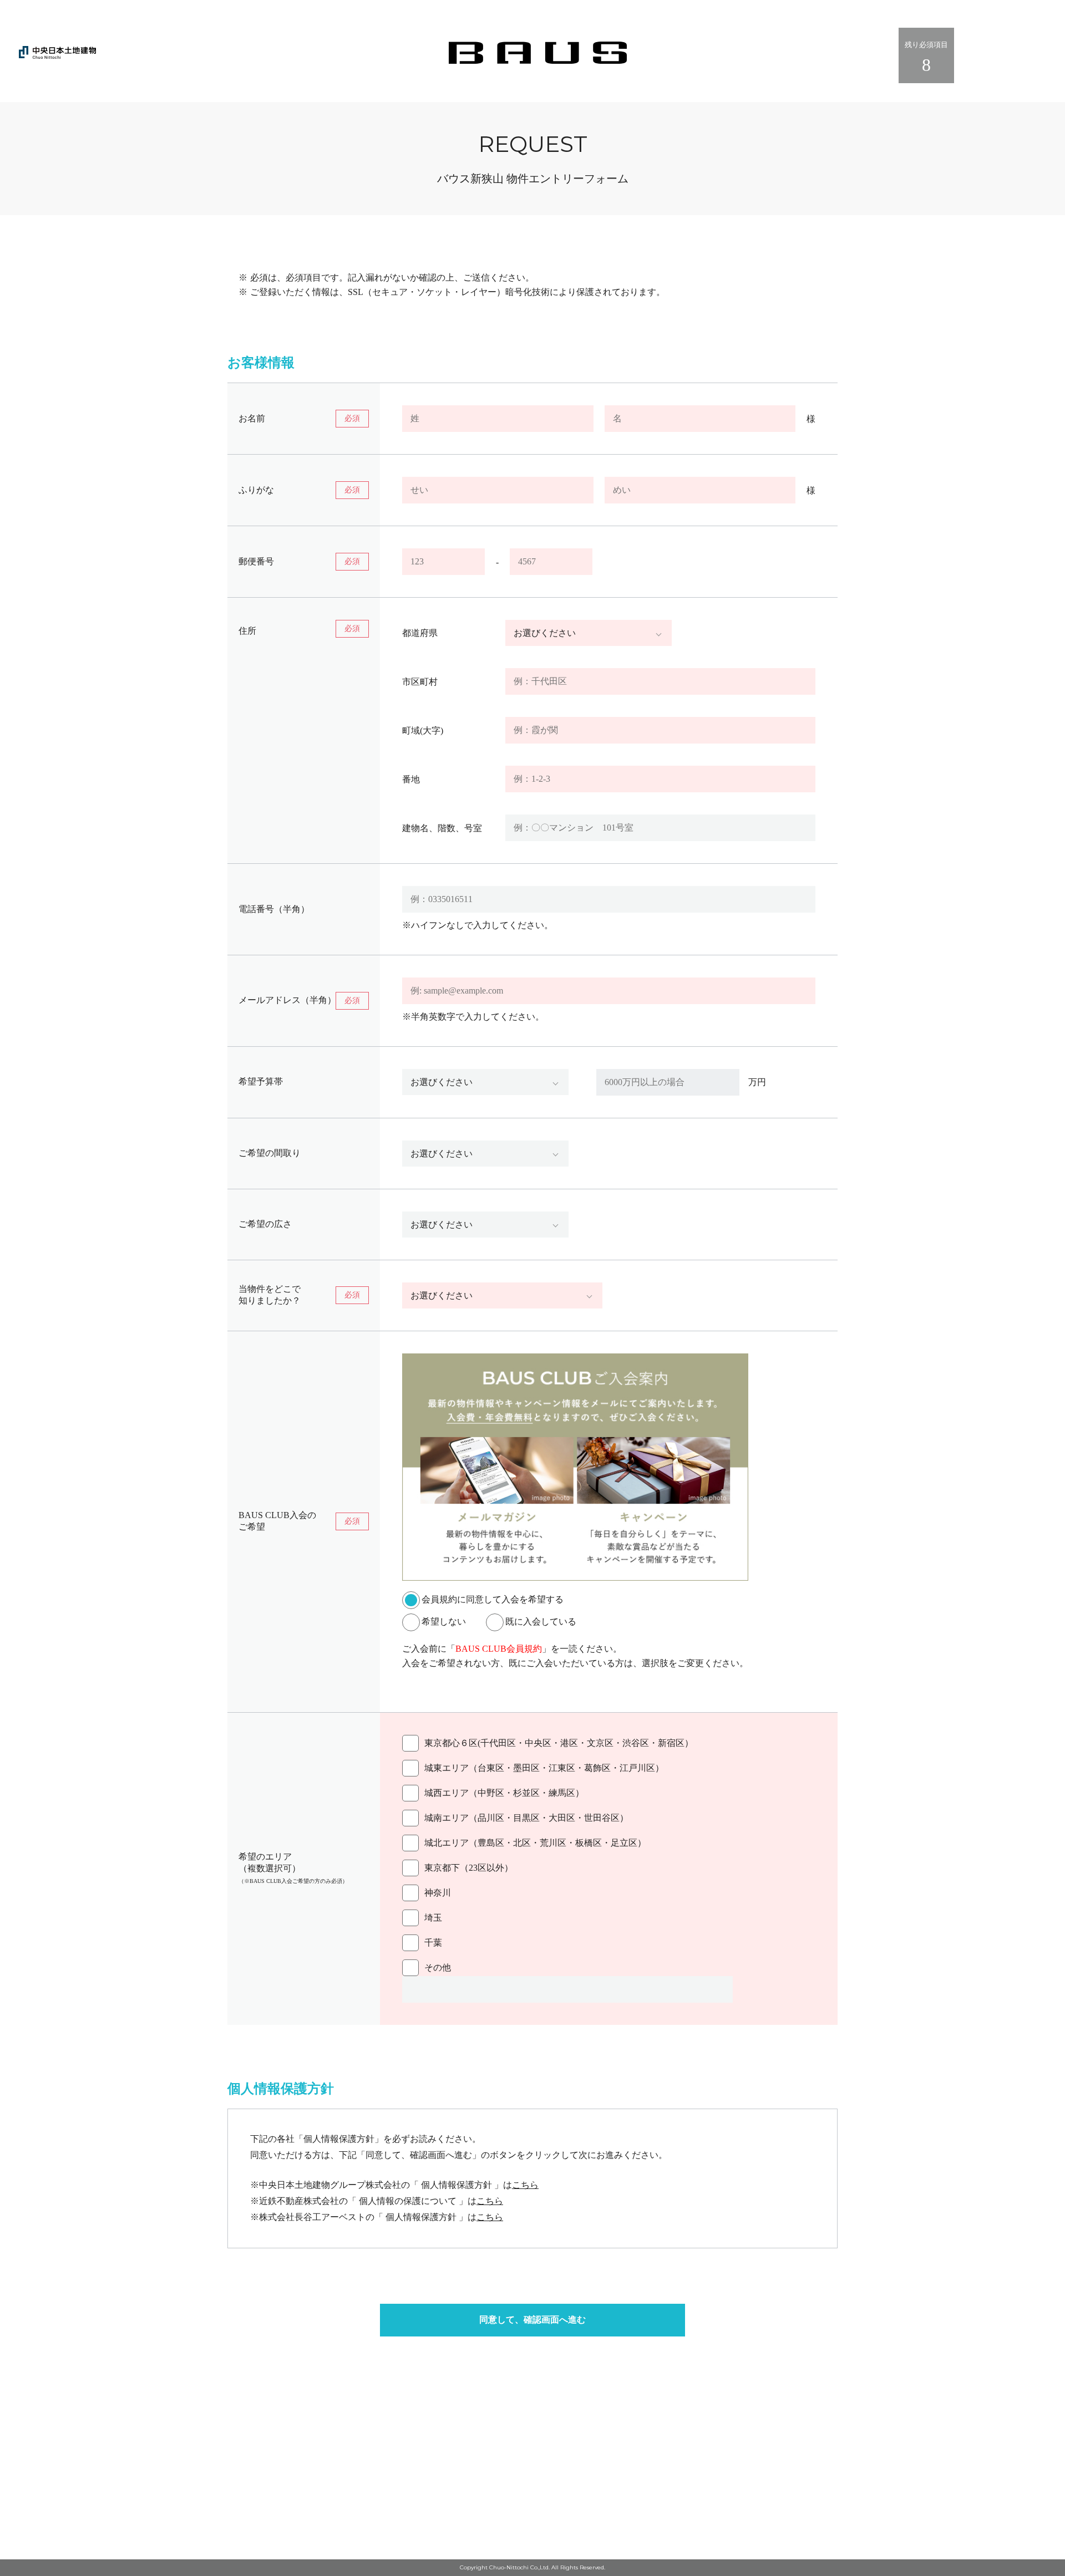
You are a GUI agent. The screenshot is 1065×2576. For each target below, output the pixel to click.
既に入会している (541, 1622)
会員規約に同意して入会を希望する (493, 1599)
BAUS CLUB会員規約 (499, 1649)
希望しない (453, 1622)
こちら (525, 2185)
